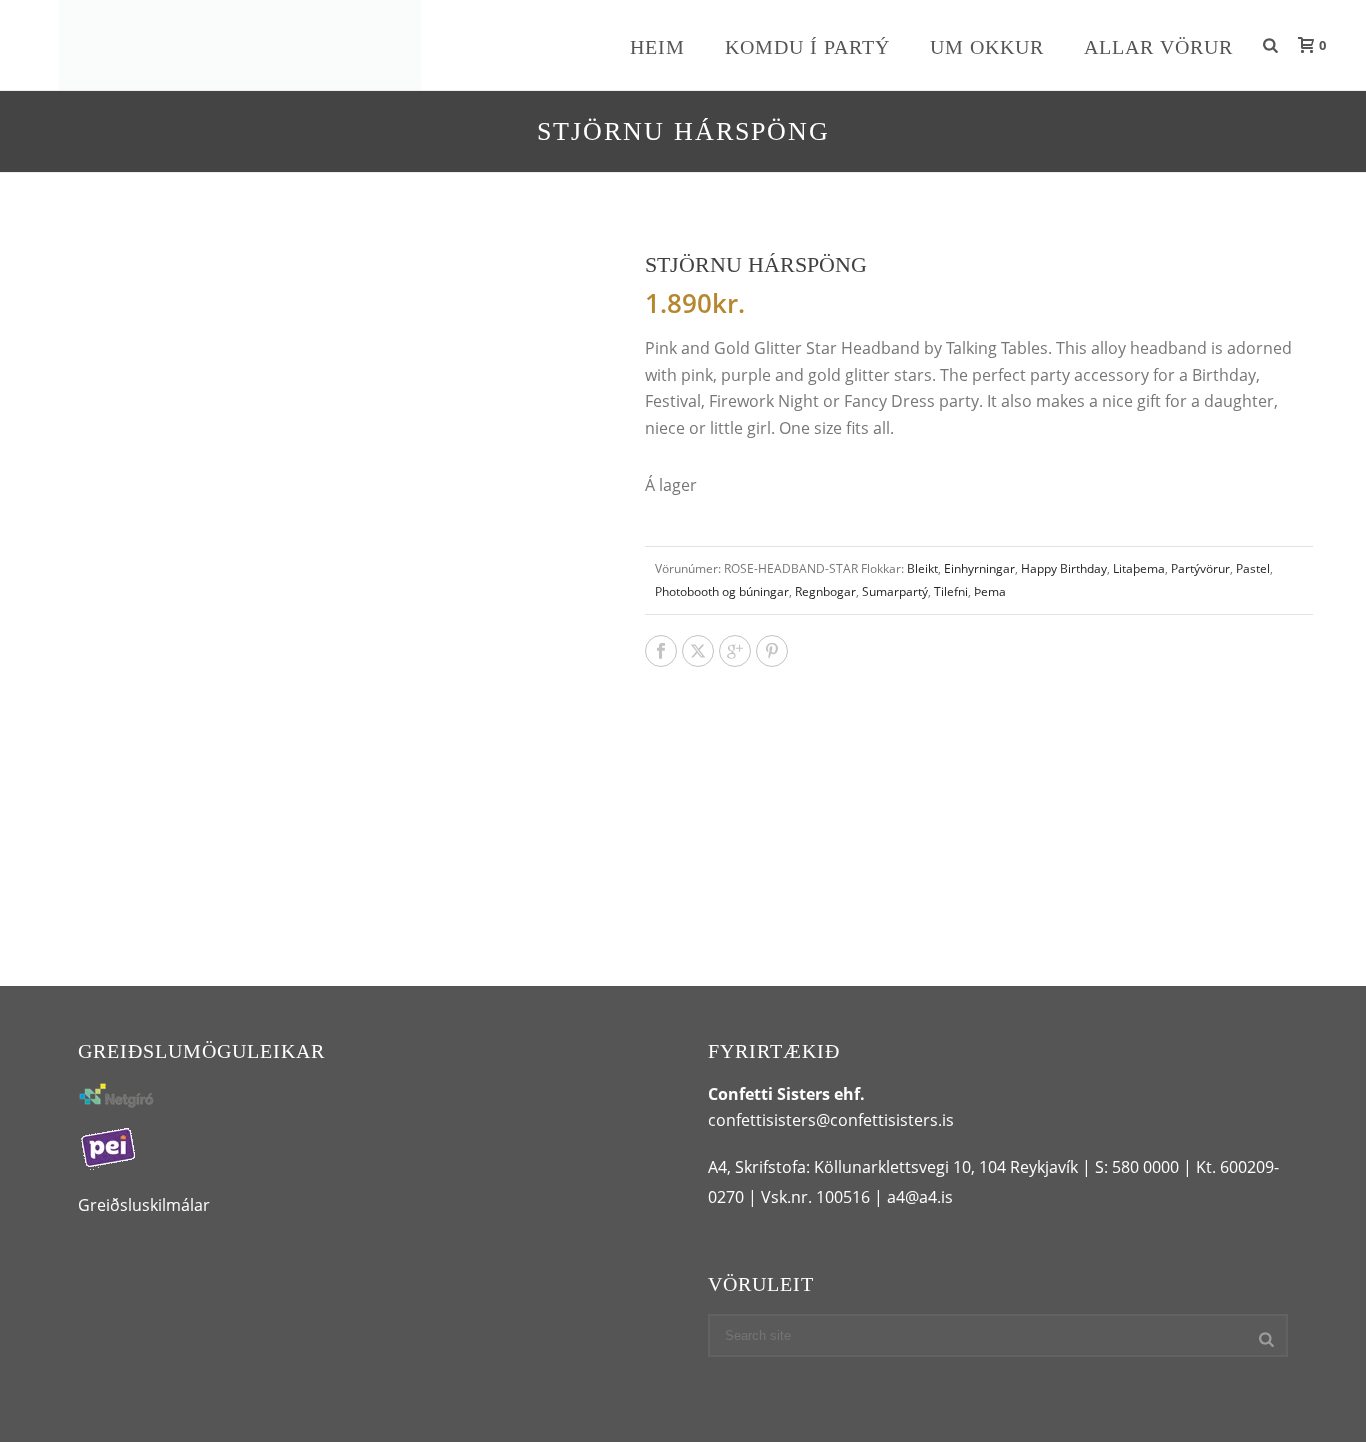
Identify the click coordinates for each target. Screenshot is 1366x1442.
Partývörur (1200, 568)
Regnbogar (825, 591)
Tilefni (951, 591)
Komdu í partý (807, 47)
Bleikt (922, 568)
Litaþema (1139, 568)
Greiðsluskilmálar (144, 1205)
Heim (657, 47)
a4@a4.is (920, 1197)
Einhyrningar (979, 568)
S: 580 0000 (1137, 1167)
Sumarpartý (895, 591)
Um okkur (987, 47)
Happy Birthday (1064, 568)
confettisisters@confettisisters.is (831, 1120)
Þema (990, 591)
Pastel (1253, 568)
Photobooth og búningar (722, 591)
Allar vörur (1158, 47)
